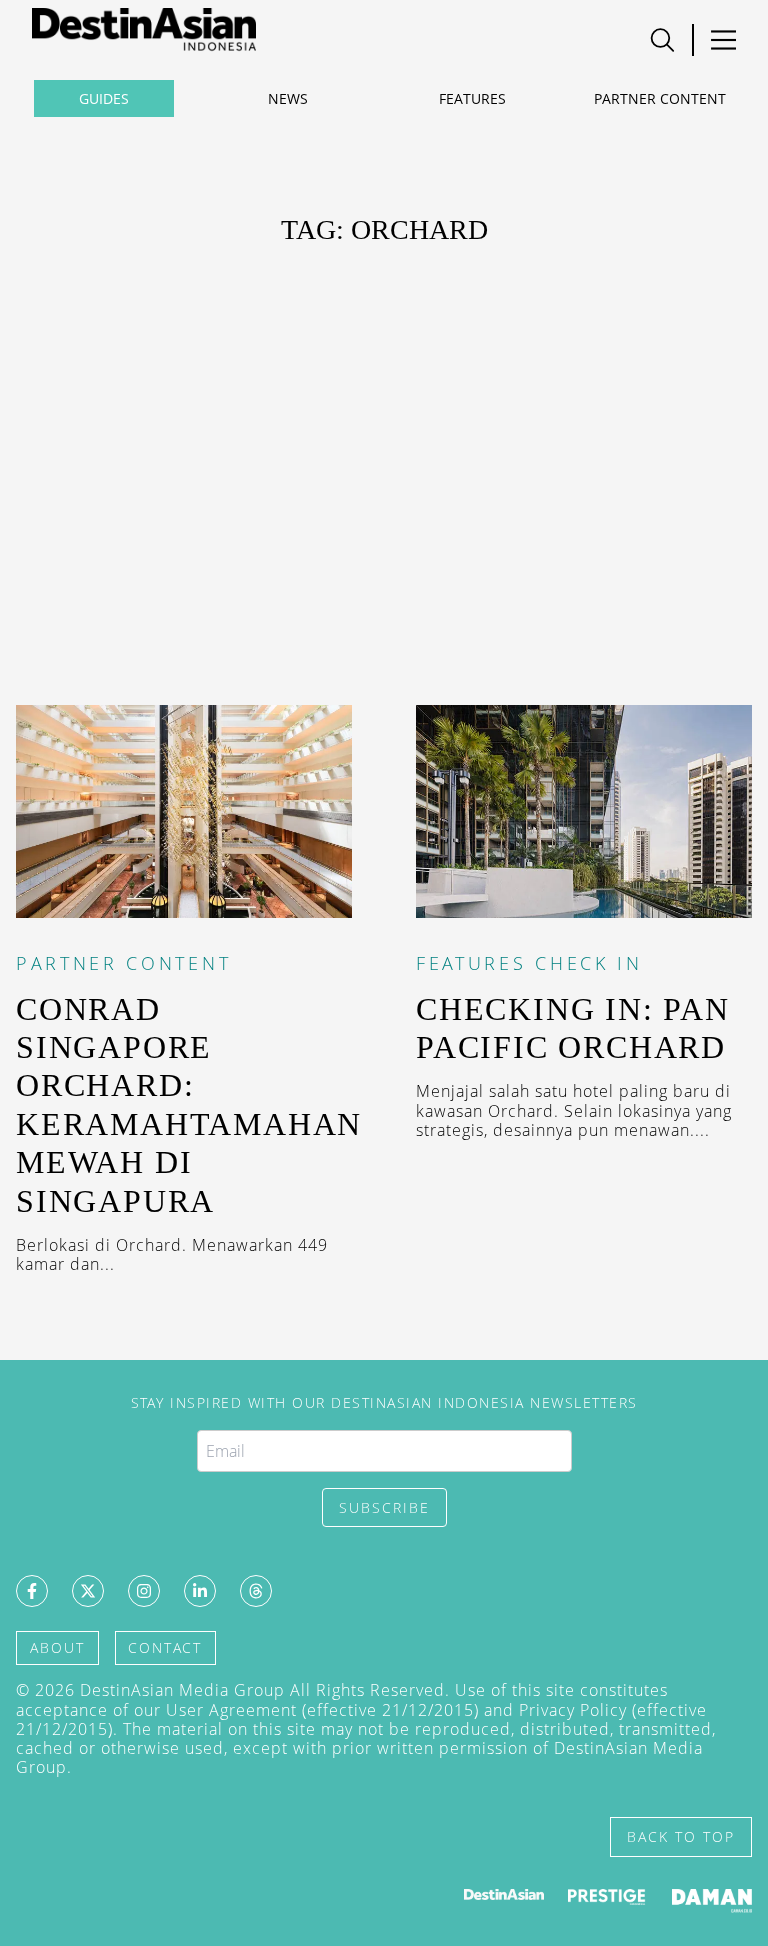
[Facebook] (32, 1591)
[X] (88, 1591)
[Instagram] (144, 1591)
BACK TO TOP (681, 1836)
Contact (165, 1647)
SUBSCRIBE (384, 1507)
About (57, 1647)
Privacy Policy (573, 1710)
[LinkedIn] (200, 1591)
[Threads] (256, 1591)
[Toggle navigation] (662, 40)
